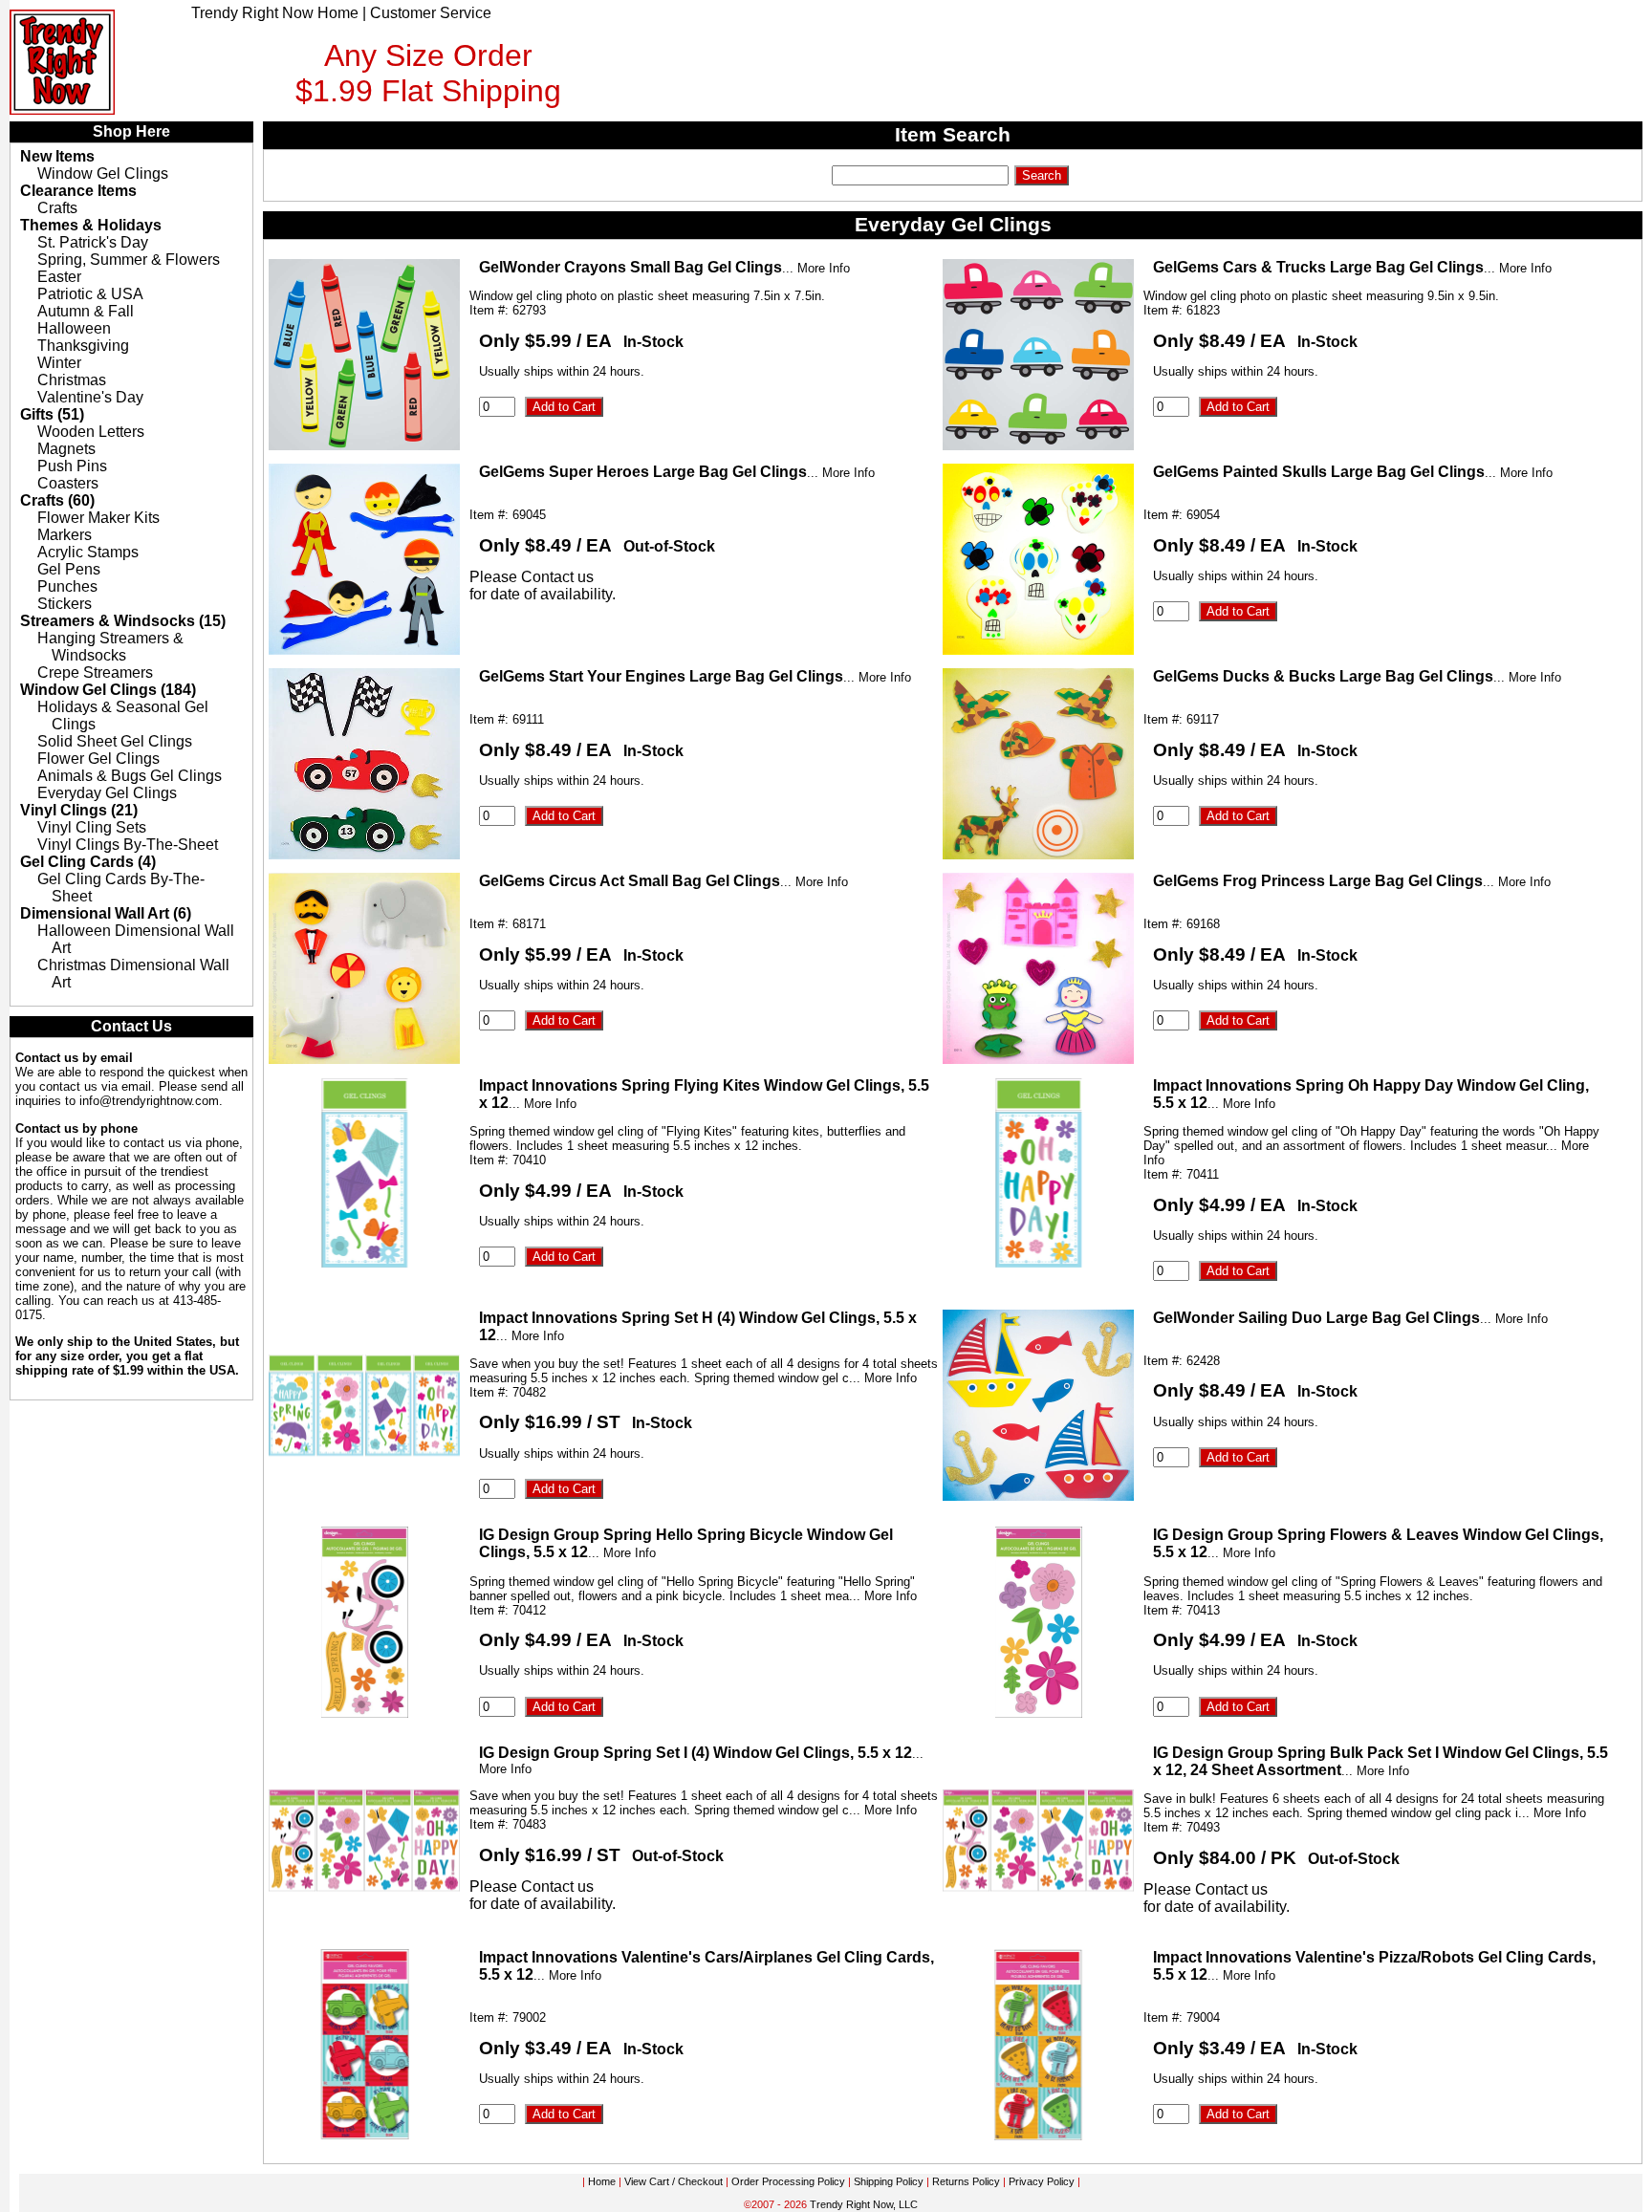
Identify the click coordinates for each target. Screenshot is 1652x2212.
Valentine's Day (90, 397)
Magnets (66, 449)
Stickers (65, 604)
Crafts (57, 208)
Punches (67, 586)
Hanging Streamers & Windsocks (110, 647)
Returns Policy (966, 2181)
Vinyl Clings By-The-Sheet (128, 845)
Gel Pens (69, 569)
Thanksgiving (83, 346)
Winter (59, 363)
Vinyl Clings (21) (79, 810)
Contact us (557, 577)
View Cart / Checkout (674, 2181)
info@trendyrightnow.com (149, 1101)
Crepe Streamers (95, 672)
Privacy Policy (1042, 2181)
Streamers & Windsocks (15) (123, 621)
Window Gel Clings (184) (108, 690)
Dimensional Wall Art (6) (106, 913)
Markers (65, 535)
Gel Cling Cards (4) (88, 862)
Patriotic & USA (90, 294)
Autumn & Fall (86, 311)
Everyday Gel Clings (107, 793)
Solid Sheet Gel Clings (115, 741)
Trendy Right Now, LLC (864, 2204)
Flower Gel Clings (98, 759)
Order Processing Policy (788, 2181)
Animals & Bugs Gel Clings (130, 776)
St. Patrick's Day (93, 242)
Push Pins (72, 466)
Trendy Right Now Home (275, 13)
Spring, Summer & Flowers (129, 260)
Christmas (72, 380)
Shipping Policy (889, 2181)
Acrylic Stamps (88, 552)
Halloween (74, 328)
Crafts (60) (57, 500)
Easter (59, 277)
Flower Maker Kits (98, 518)
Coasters (68, 483)
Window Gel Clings (103, 173)
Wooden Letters (91, 432)
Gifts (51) (52, 414)
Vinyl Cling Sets (92, 827)
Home (602, 2181)
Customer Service (431, 13)
